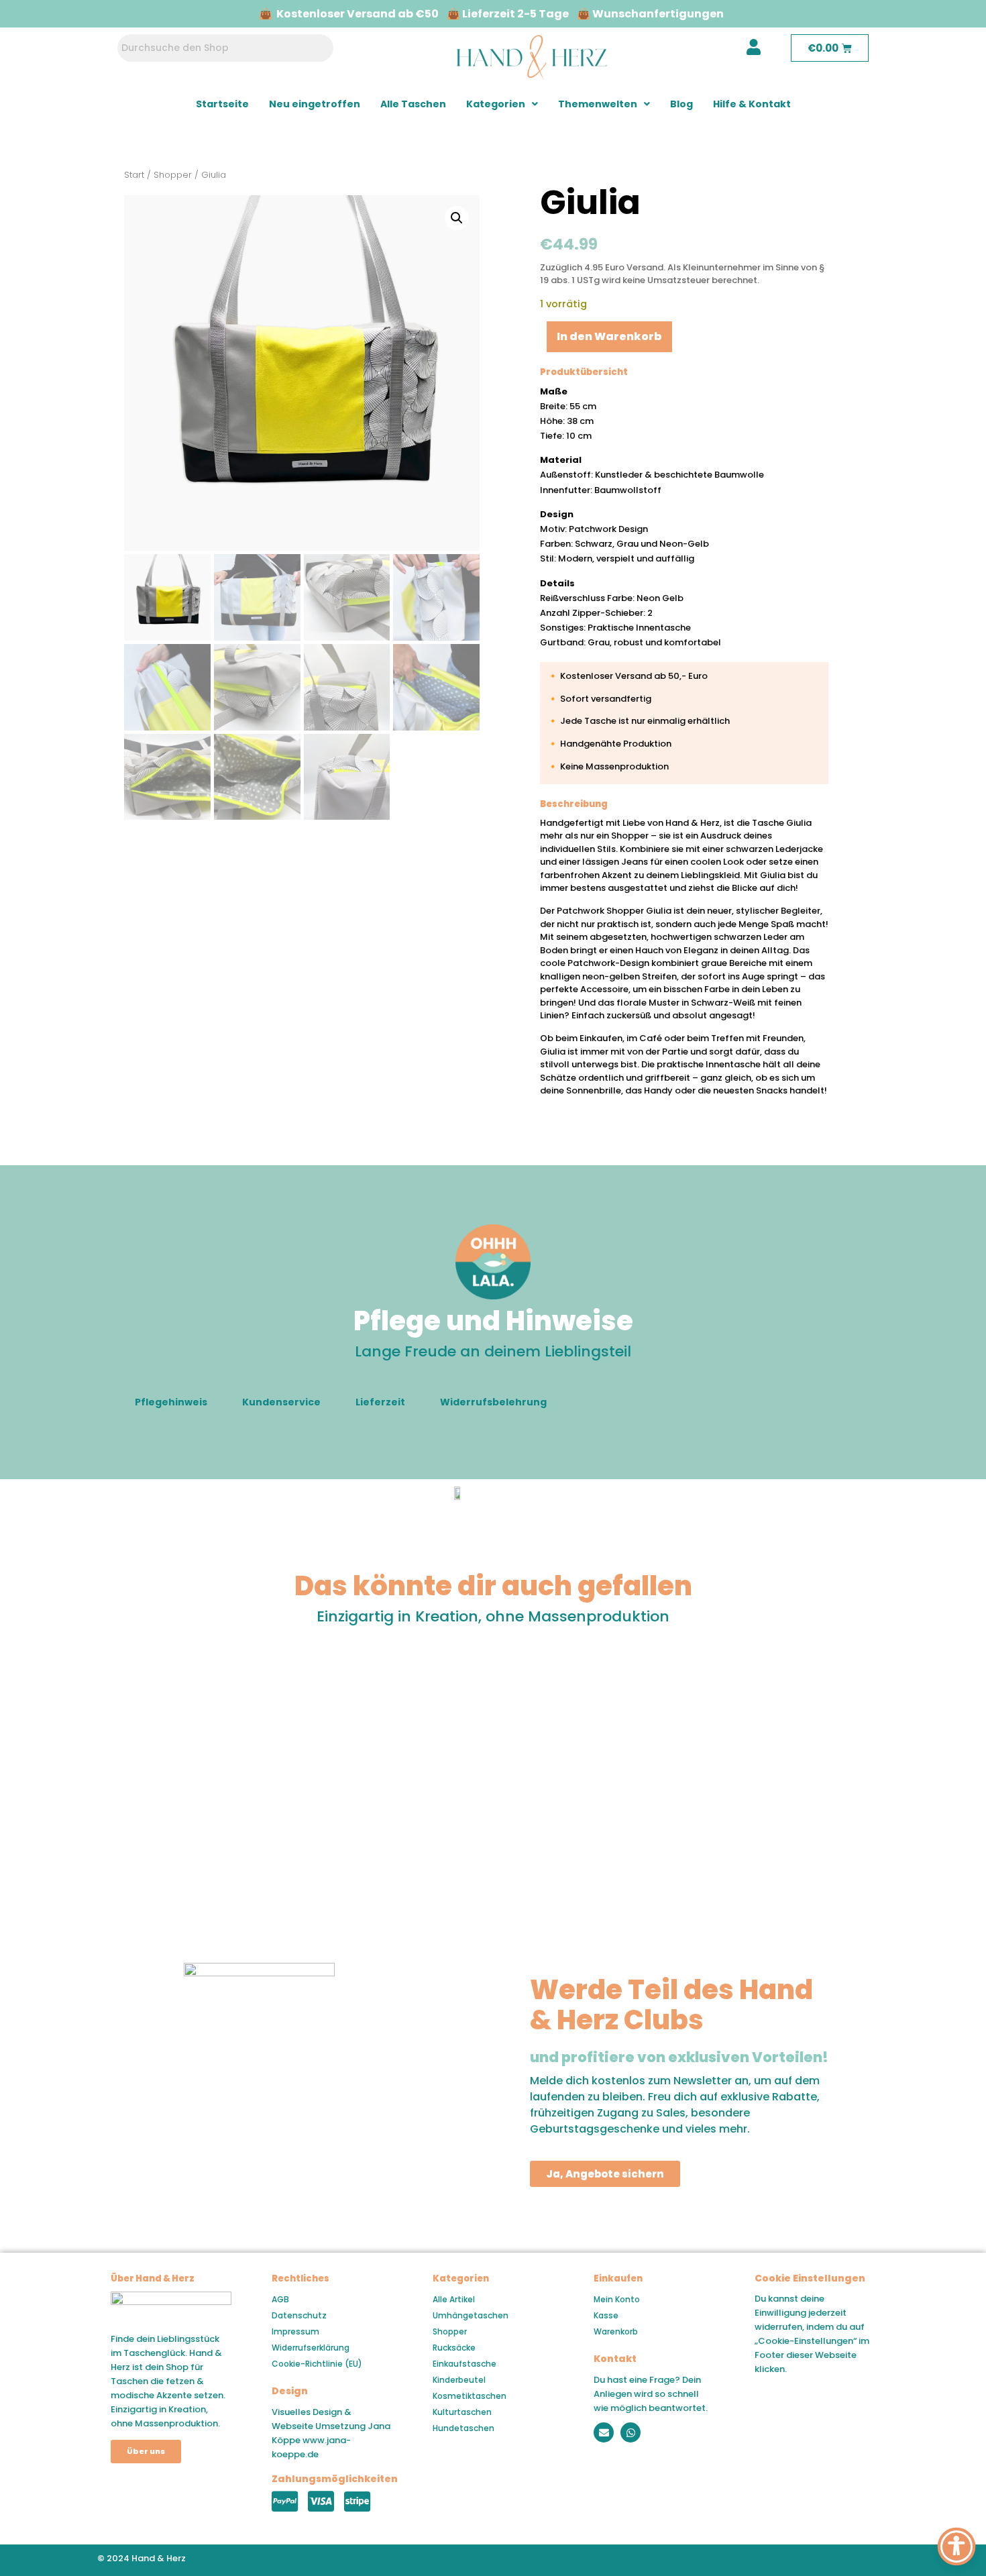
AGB (280, 2299)
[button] (502, 104)
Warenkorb (616, 2331)
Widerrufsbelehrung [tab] (493, 1402)
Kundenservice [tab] (281, 1402)
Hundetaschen (463, 2428)
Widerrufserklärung (311, 2348)
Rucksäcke (454, 2348)
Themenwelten (598, 104)
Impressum (295, 2331)
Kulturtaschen (462, 2412)
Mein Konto (617, 2299)
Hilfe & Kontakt (752, 104)
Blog (681, 104)
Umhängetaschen (471, 2315)
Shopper (173, 175)
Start (134, 175)
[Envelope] (604, 2432)
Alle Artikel (454, 2299)
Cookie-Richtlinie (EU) (317, 2364)
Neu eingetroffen (315, 104)
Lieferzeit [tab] (380, 1402)
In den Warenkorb (609, 336)
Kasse (606, 2315)
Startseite (222, 104)
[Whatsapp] (631, 2432)
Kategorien (496, 104)
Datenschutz (299, 2315)
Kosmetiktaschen (470, 2396)
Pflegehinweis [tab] (171, 1402)
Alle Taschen (413, 104)
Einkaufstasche (464, 2364)
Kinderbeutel (459, 2380)
